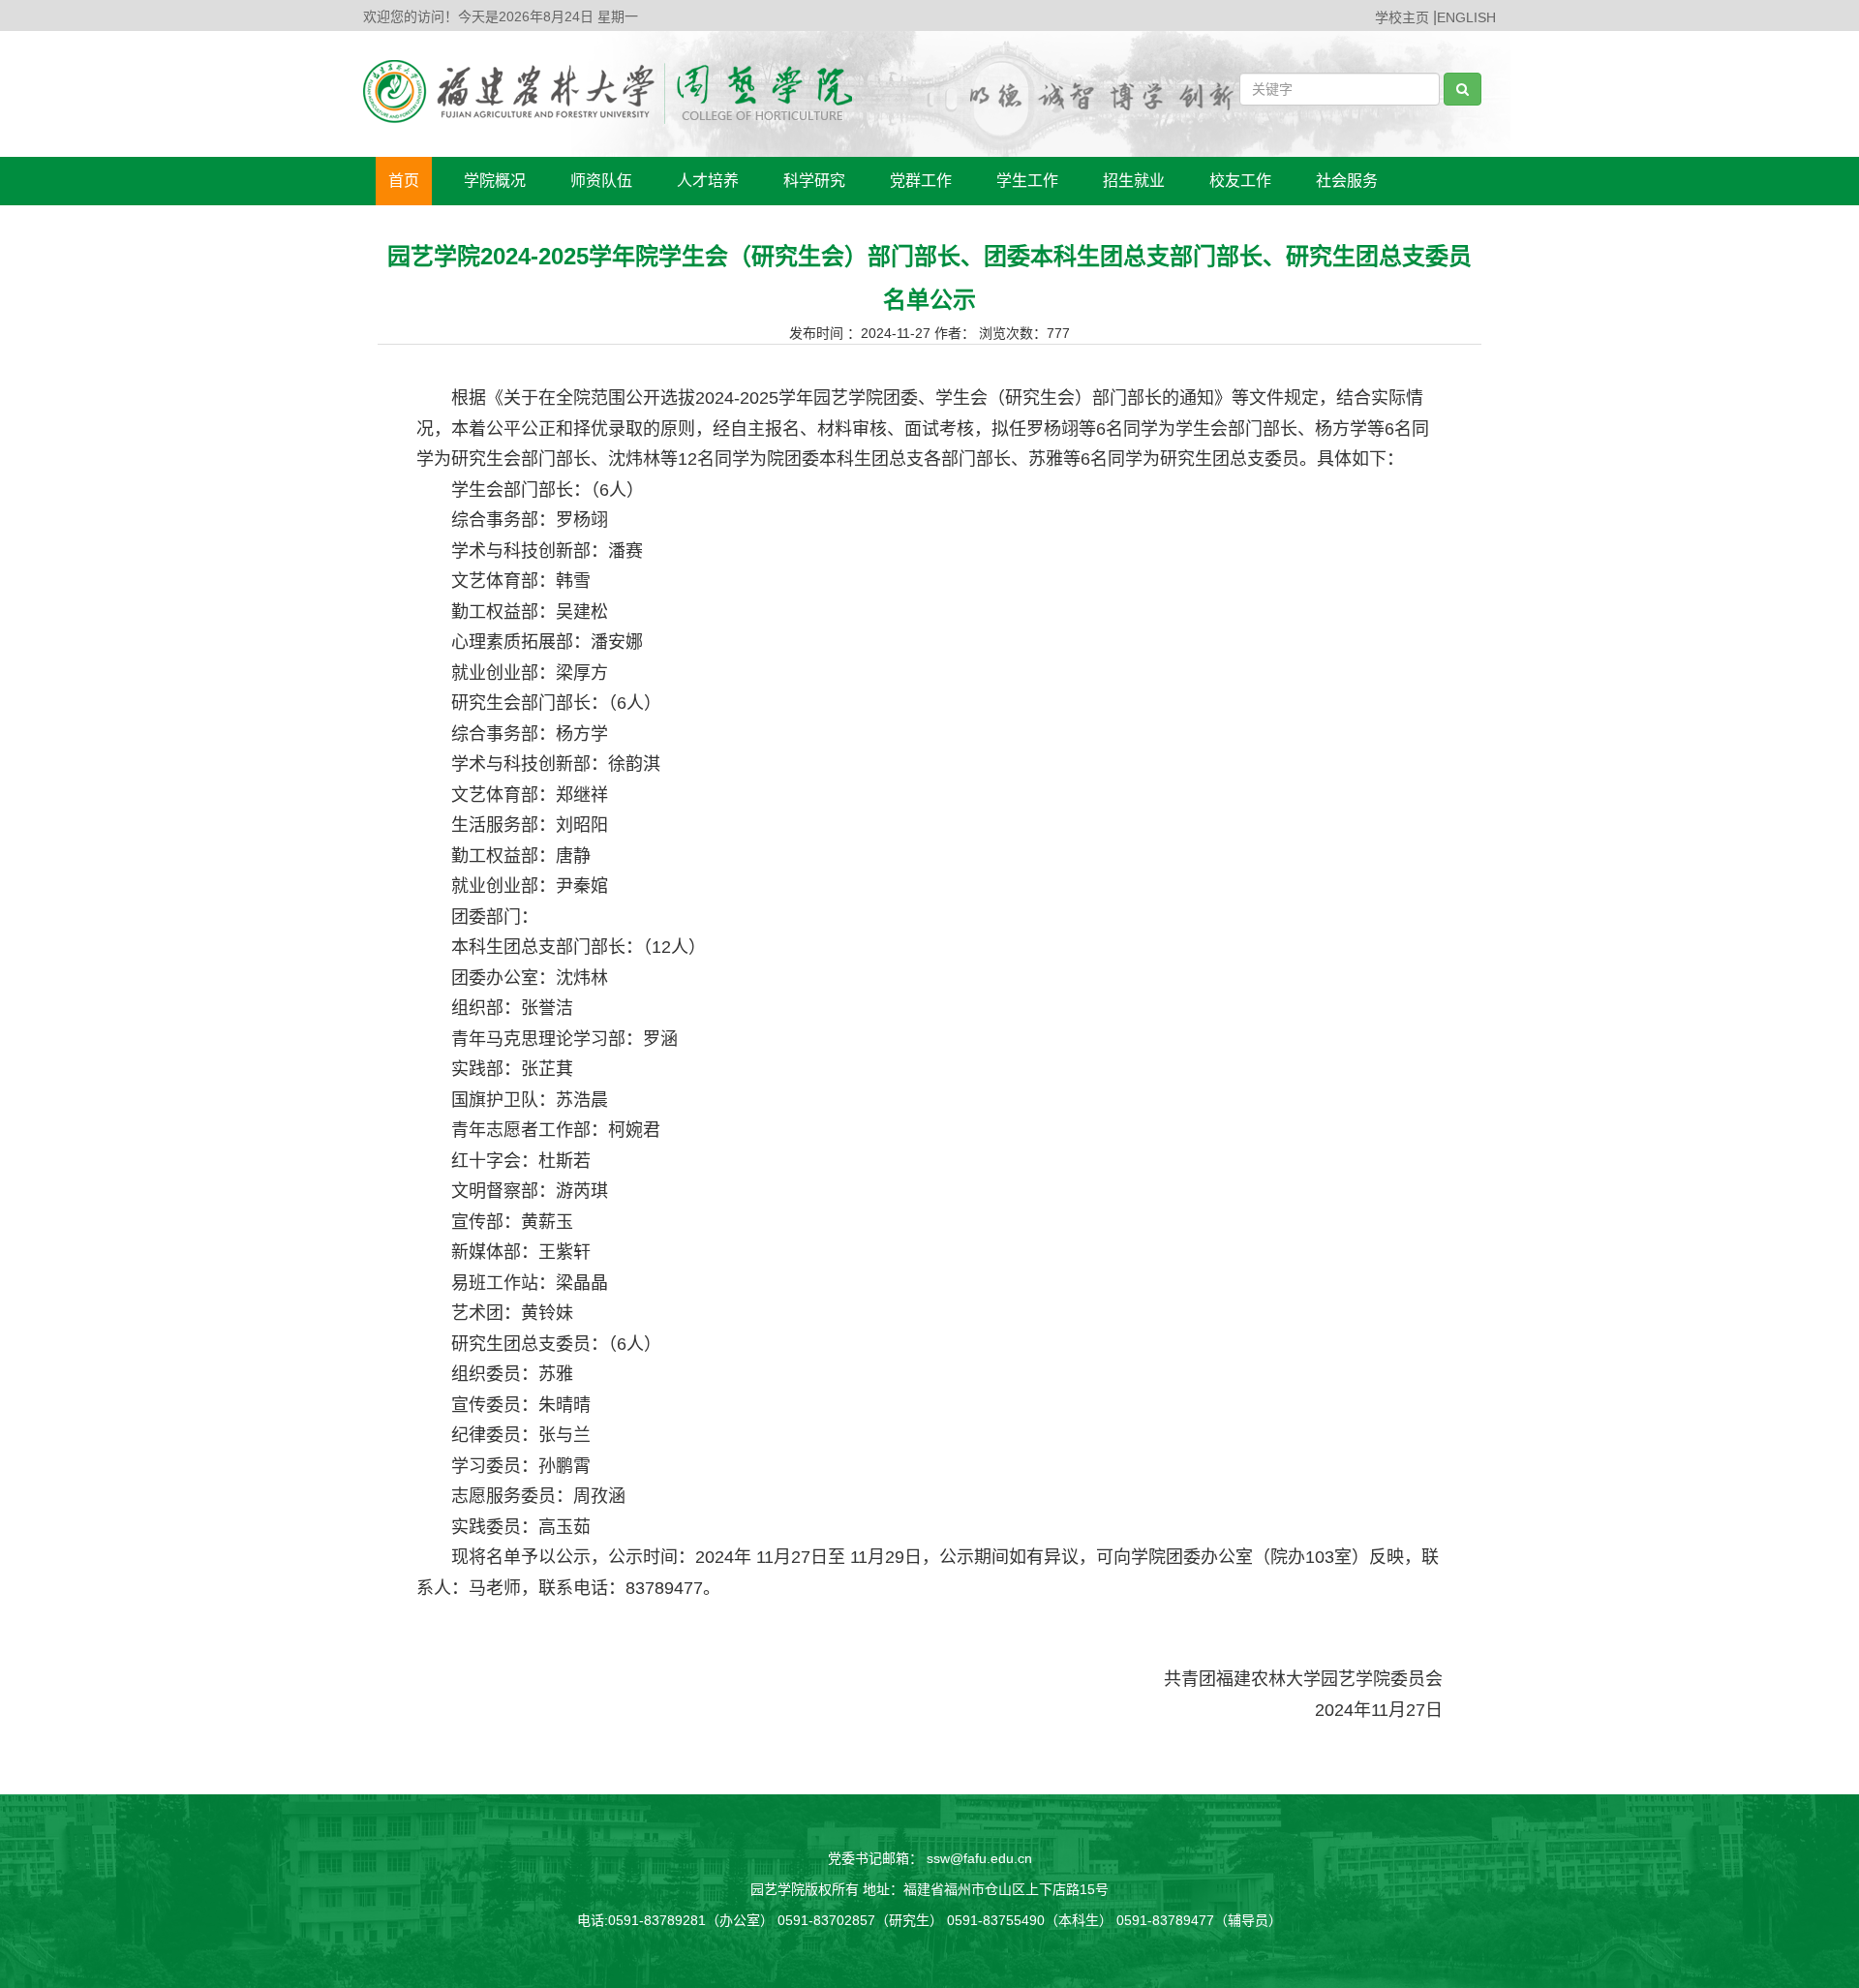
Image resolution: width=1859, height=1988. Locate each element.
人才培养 (708, 181)
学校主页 (1402, 17)
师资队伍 (601, 181)
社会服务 (1347, 181)
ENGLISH (1466, 17)
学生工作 (1027, 181)
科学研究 (814, 181)
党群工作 (921, 181)
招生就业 (1134, 181)
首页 (404, 181)
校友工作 (1240, 181)
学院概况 (495, 181)
